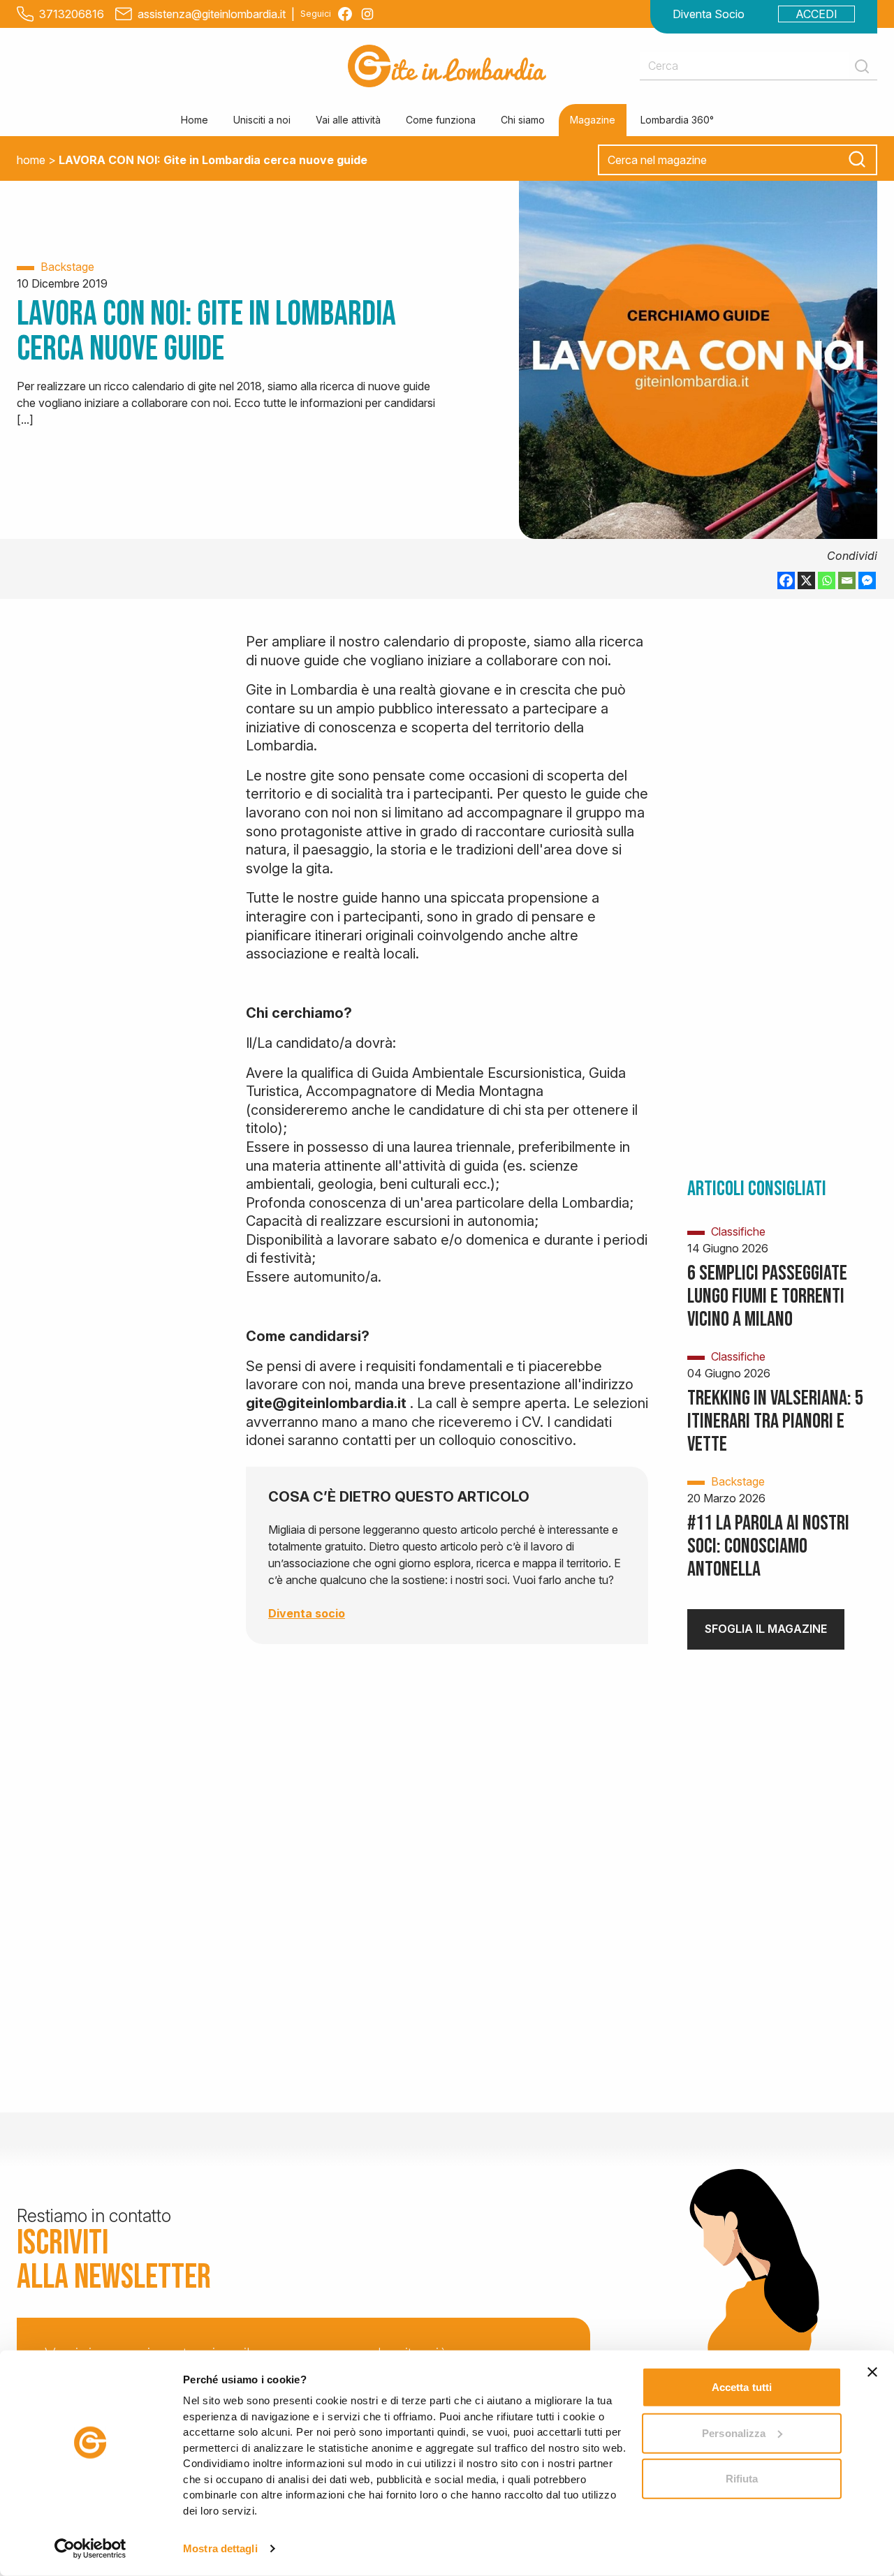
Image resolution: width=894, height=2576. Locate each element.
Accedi (816, 14)
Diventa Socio (709, 14)
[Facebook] (786, 580)
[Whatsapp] (827, 580)
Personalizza (734, 2433)
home (31, 160)
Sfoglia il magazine (766, 1629)
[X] (806, 580)
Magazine (593, 120)
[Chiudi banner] (872, 2372)
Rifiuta (742, 2479)
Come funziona (441, 120)
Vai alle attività (348, 120)
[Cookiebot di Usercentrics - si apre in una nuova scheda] (90, 2549)
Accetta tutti (742, 2387)
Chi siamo (523, 120)
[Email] (847, 580)
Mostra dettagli (220, 2548)
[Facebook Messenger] (867, 580)
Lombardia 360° (677, 120)
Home (195, 120)
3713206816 (72, 14)
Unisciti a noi (262, 120)
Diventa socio (307, 1613)
